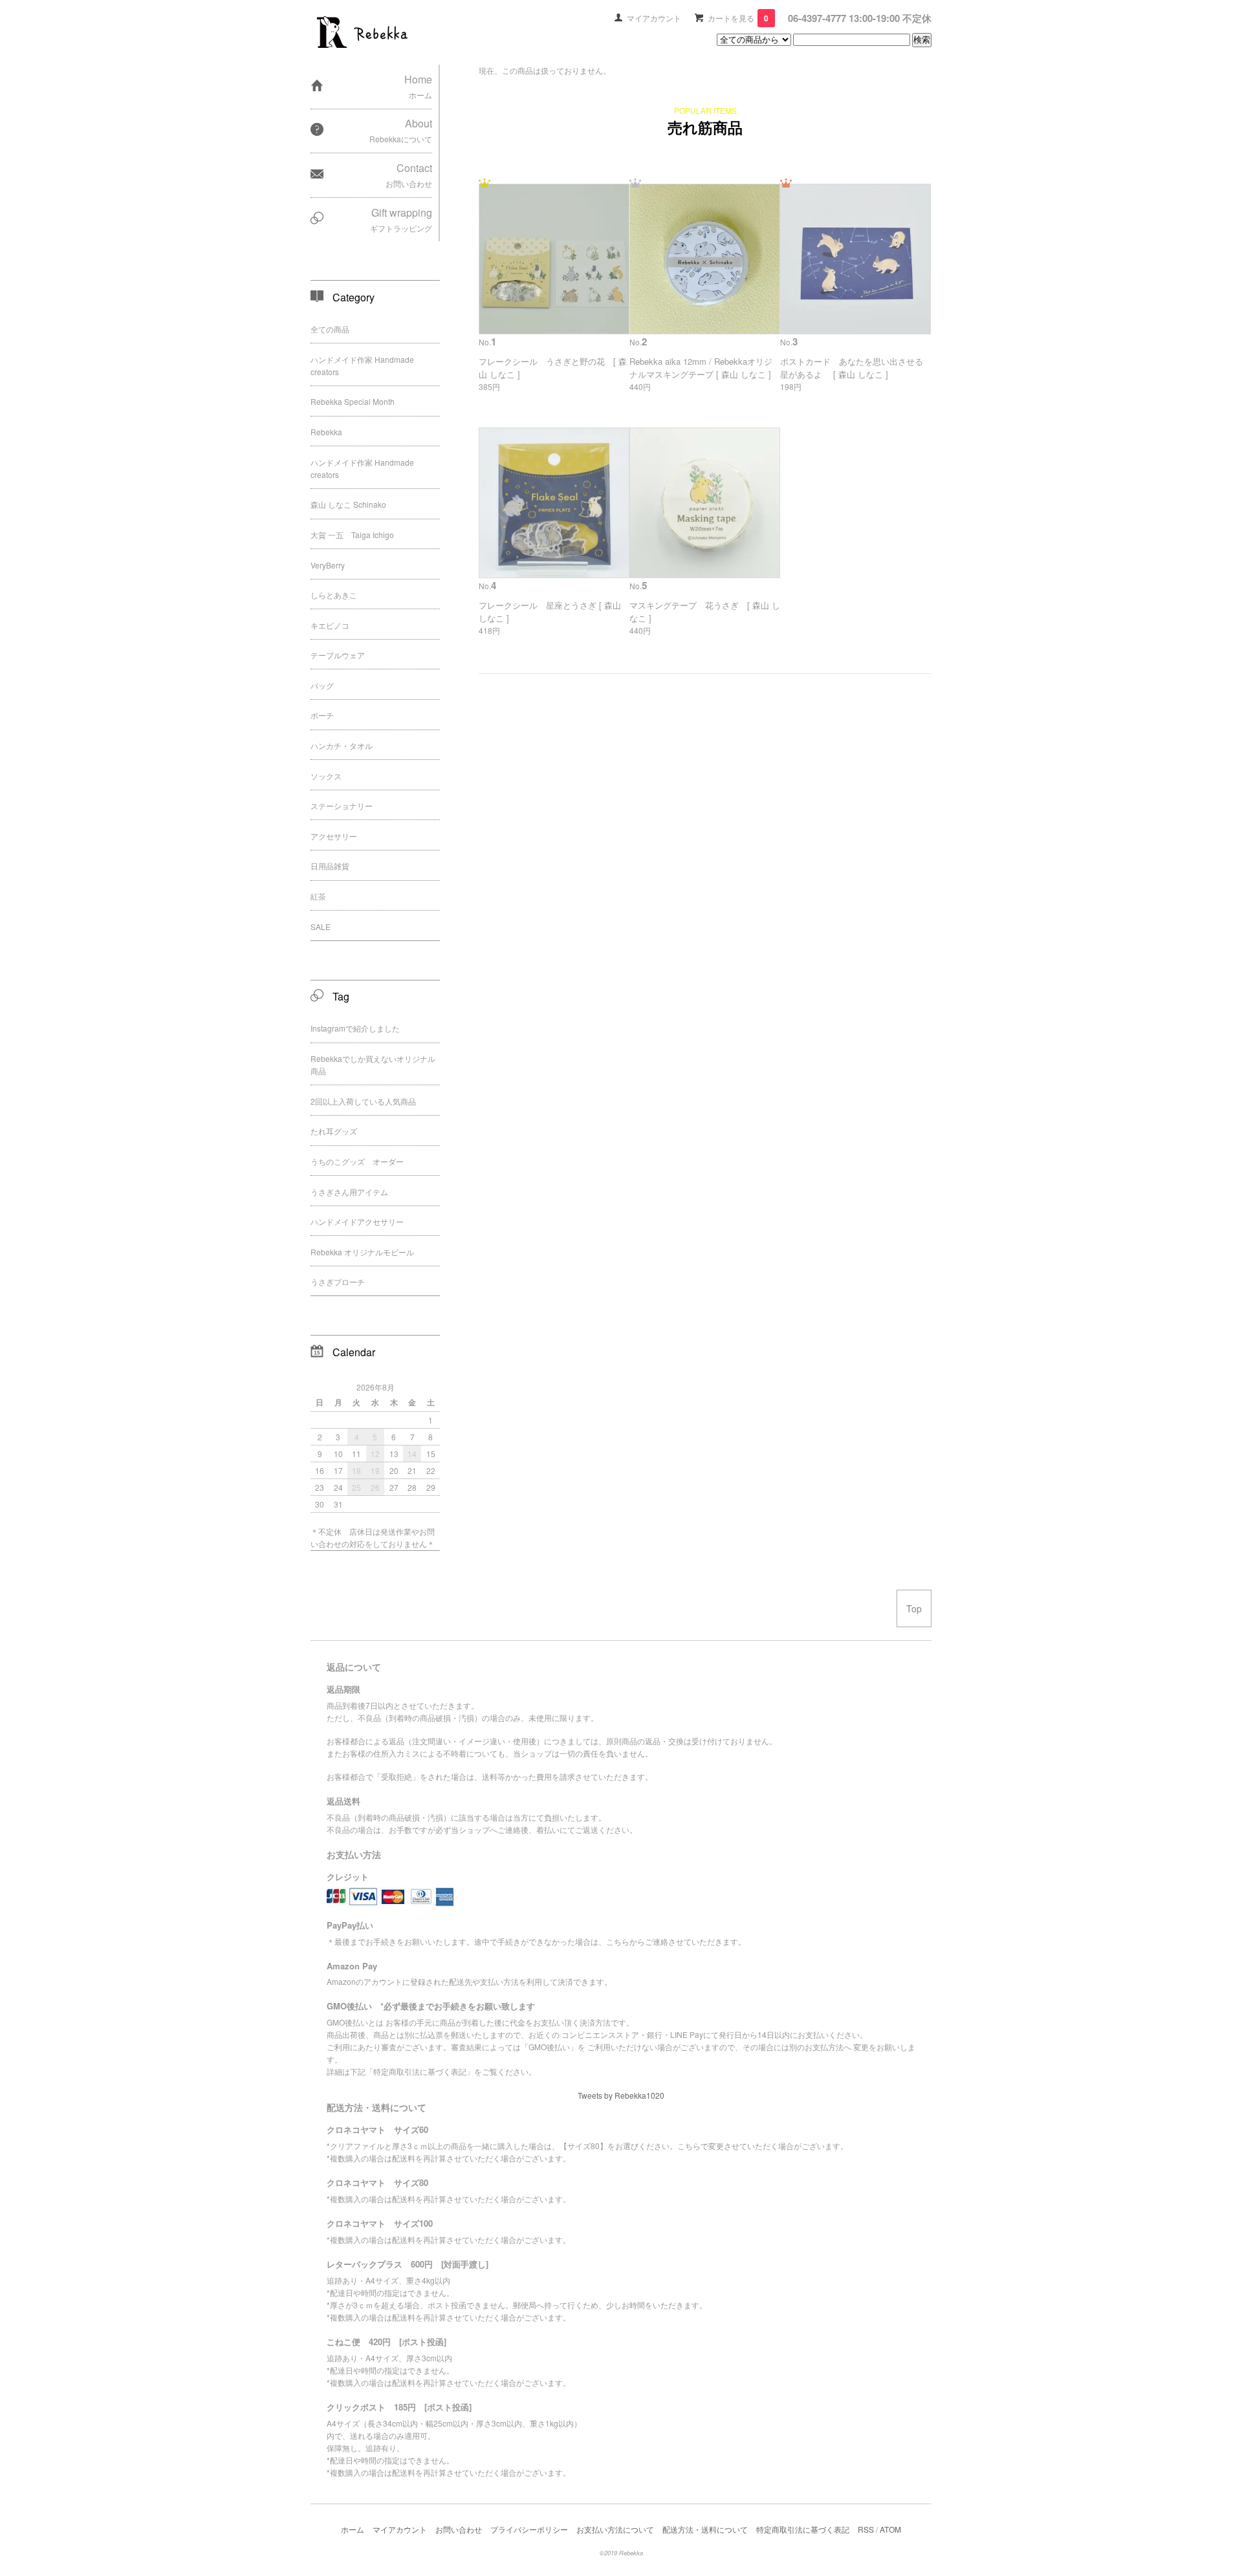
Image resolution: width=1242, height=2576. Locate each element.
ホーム (353, 2529)
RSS (866, 2529)
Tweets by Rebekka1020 (621, 2095)
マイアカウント (654, 18)
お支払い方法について (615, 2529)
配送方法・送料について (705, 2529)
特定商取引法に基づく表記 (803, 2529)
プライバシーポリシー (529, 2529)
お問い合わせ (459, 2529)
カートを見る (738, 18)
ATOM (890, 2529)
